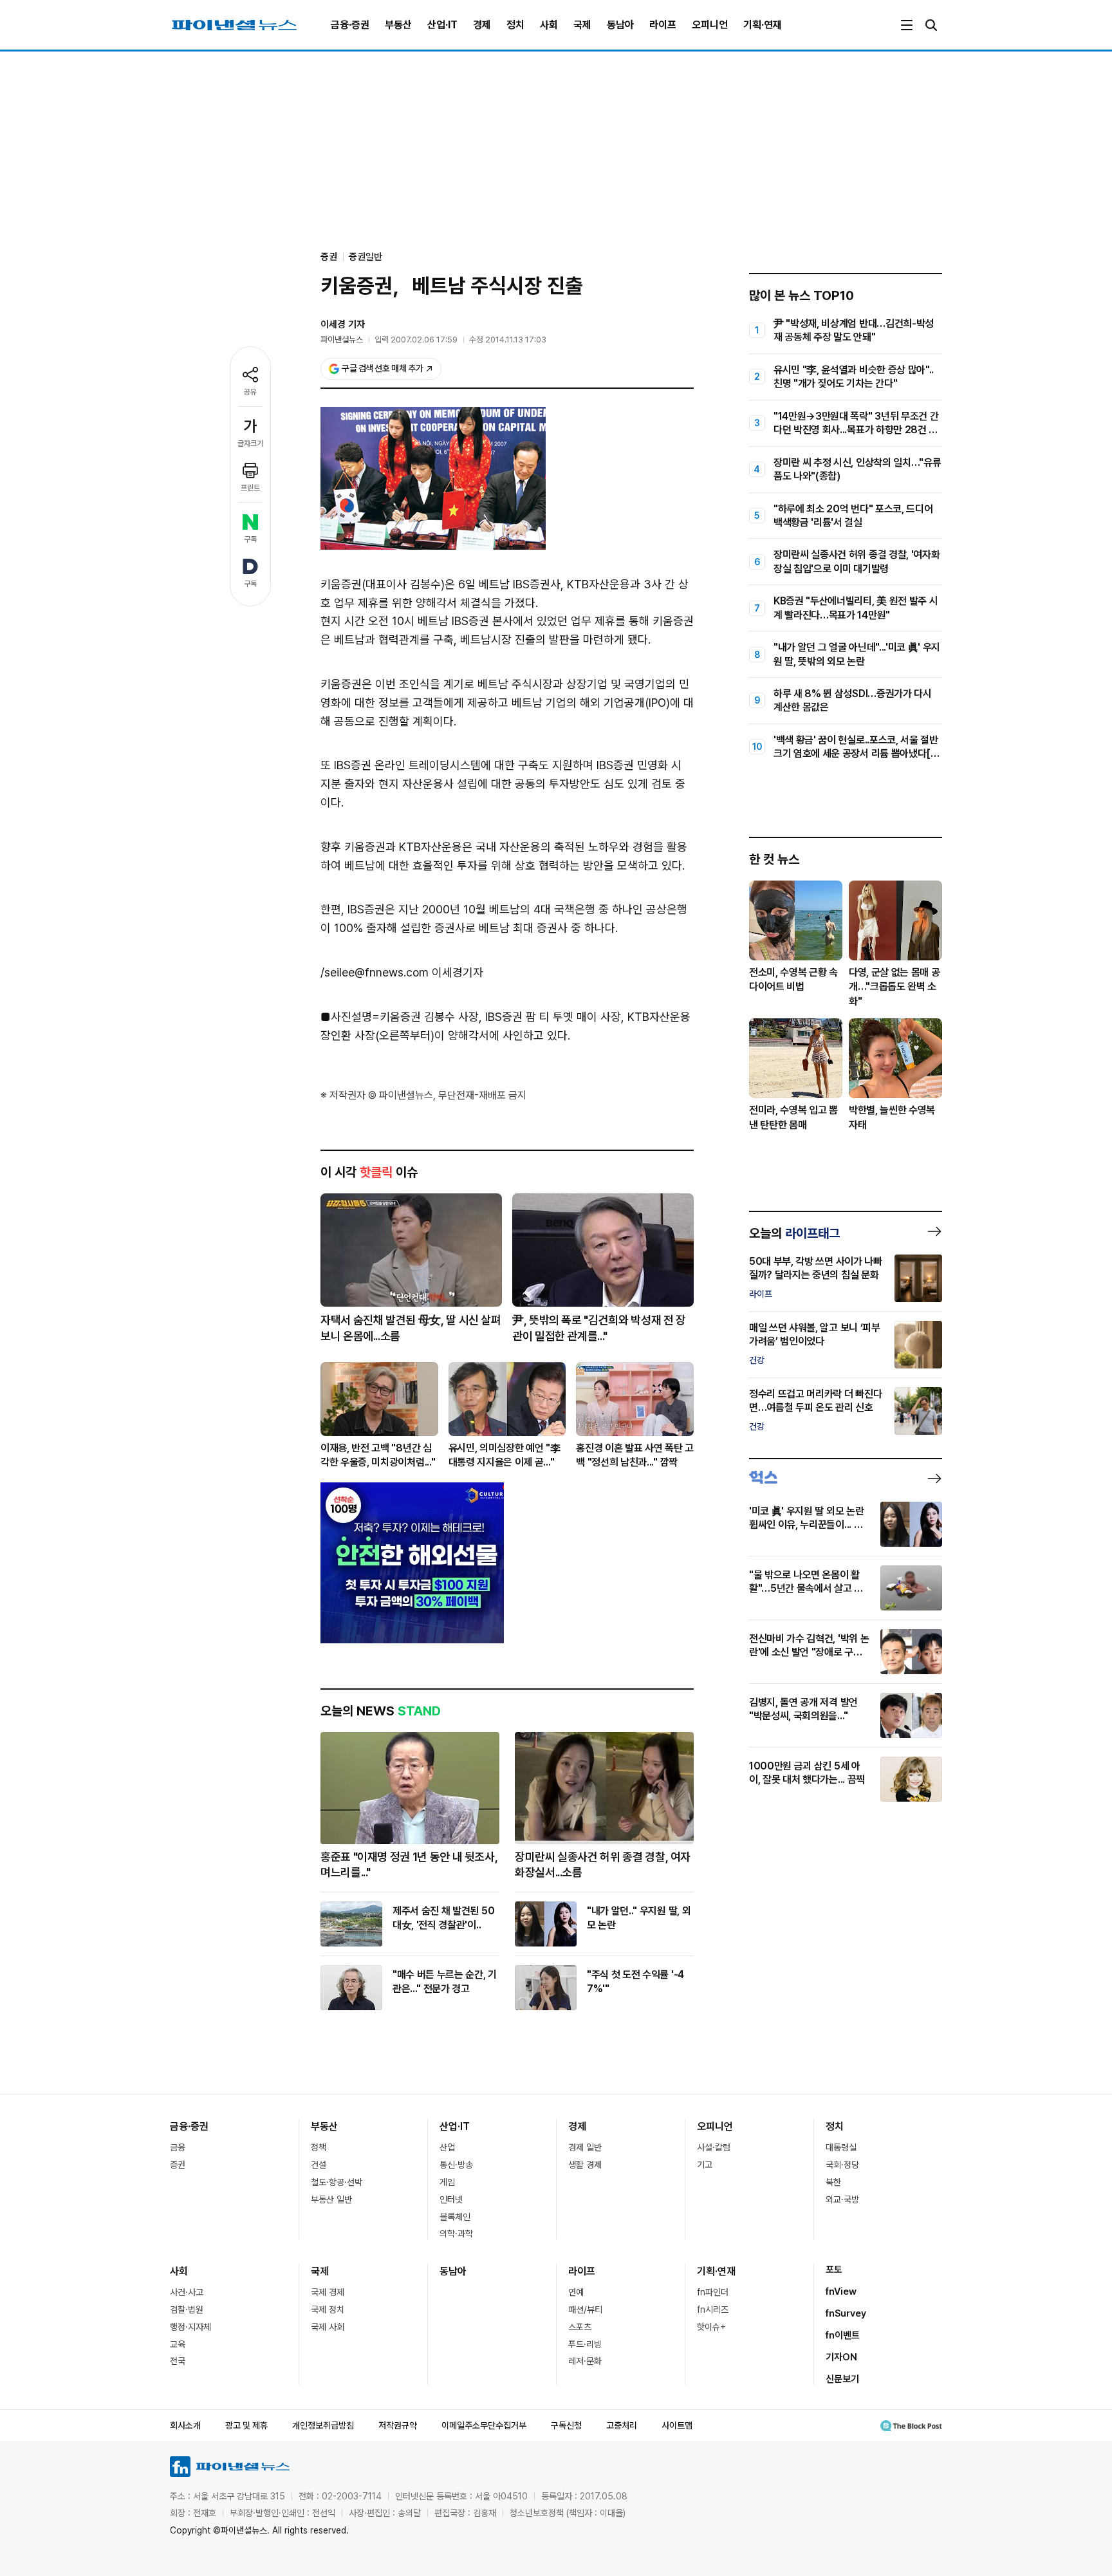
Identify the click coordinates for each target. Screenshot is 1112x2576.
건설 (319, 2165)
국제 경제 (328, 2292)
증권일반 (366, 257)
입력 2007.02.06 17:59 (416, 340)
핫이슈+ (711, 2327)
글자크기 (250, 443)
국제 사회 (328, 2327)
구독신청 (566, 2425)
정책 (319, 2147)
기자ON (841, 2357)
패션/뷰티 (585, 2310)
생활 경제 (585, 2165)
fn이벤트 (843, 2335)
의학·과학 (456, 2234)
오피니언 (710, 25)
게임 (447, 2182)
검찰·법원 (187, 2310)
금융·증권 (350, 25)
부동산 (398, 25)
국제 (582, 25)
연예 (576, 2292)
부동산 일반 (331, 2199)
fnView (841, 2291)
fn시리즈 (713, 2310)
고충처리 (622, 2425)
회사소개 (185, 2425)
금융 (178, 2147)
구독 (250, 539)
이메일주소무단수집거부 (484, 2425)
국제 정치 (328, 2310)
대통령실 (841, 2147)
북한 (833, 2182)
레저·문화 (585, 2361)
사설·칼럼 (714, 2147)
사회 (549, 25)
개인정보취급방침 (323, 2425)
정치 (515, 25)
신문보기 (842, 2379)
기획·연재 (763, 25)
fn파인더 (713, 2292)
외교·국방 (842, 2199)
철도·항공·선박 (337, 2182)
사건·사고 (187, 2292)
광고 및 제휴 (246, 2425)
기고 (705, 2165)
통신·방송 (456, 2165)
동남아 (620, 25)
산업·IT (442, 25)
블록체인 (455, 2217)
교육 (178, 2344)
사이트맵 (677, 2425)
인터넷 (451, 2199)
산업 (447, 2147)
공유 (250, 392)
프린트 (250, 488)
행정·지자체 (190, 2327)
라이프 (663, 25)
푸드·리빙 (585, 2344)
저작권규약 (398, 2425)
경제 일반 (585, 2147)
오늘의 (794, 1233)
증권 (178, 2165)
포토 (834, 2270)
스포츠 (580, 2327)
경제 (482, 25)
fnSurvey (846, 2313)
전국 (178, 2361)
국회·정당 (842, 2165)
